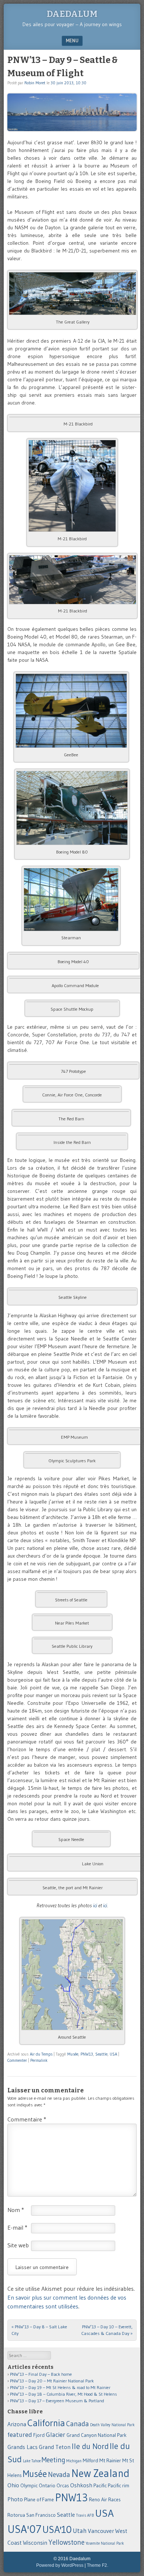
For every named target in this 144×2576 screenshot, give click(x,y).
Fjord (39, 2435)
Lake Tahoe (32, 2461)
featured (20, 2435)
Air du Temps (41, 2054)
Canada (78, 2424)
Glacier (56, 2435)
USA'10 (57, 2529)
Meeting (54, 2460)
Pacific (100, 2486)
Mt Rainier (110, 2461)
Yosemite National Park (105, 2543)
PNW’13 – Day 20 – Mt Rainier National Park (52, 2381)
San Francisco (41, 2515)
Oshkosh (81, 2485)
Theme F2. (97, 2565)
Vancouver (101, 2531)
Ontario (47, 2486)
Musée (73, 2054)
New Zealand (100, 2473)
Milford (90, 2461)
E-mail (17, 2227)
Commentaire (27, 2119)
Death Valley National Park (112, 2425)
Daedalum (72, 14)
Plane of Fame (39, 2500)
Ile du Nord (90, 2446)
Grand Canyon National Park (97, 2435)
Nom (16, 2210)
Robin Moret (35, 83)
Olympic (29, 2486)
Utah (80, 2531)
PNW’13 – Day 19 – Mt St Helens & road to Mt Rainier (60, 2387)
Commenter (17, 2060)
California (46, 2423)
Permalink (39, 2060)
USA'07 (24, 2529)
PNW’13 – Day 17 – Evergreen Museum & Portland (57, 2401)
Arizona (17, 2424)
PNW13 (87, 2054)
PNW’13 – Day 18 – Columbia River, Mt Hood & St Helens (64, 2394)
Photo (15, 2499)
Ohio (13, 2485)
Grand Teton (55, 2447)
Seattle (101, 2054)
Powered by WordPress (60, 2565)
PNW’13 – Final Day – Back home (41, 2374)
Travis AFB (85, 2515)
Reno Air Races (105, 2500)
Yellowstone (66, 2542)
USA (113, 2054)
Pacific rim (119, 2486)
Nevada (59, 2475)
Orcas (63, 2486)
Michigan (74, 2461)
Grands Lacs (23, 2447)
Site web (18, 2245)
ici (95, 1905)
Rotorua (16, 2515)
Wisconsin (35, 2543)
